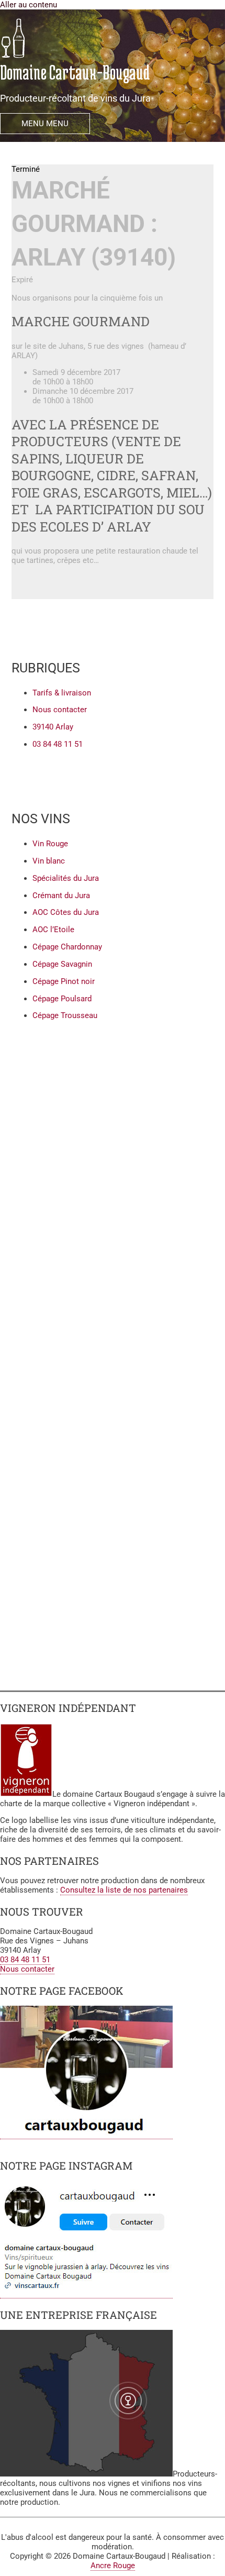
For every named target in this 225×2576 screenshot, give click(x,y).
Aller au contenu (29, 5)
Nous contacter (27, 1969)
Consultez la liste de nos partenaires (124, 1890)
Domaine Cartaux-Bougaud (75, 72)
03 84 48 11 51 (25, 1960)
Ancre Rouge (113, 2566)
